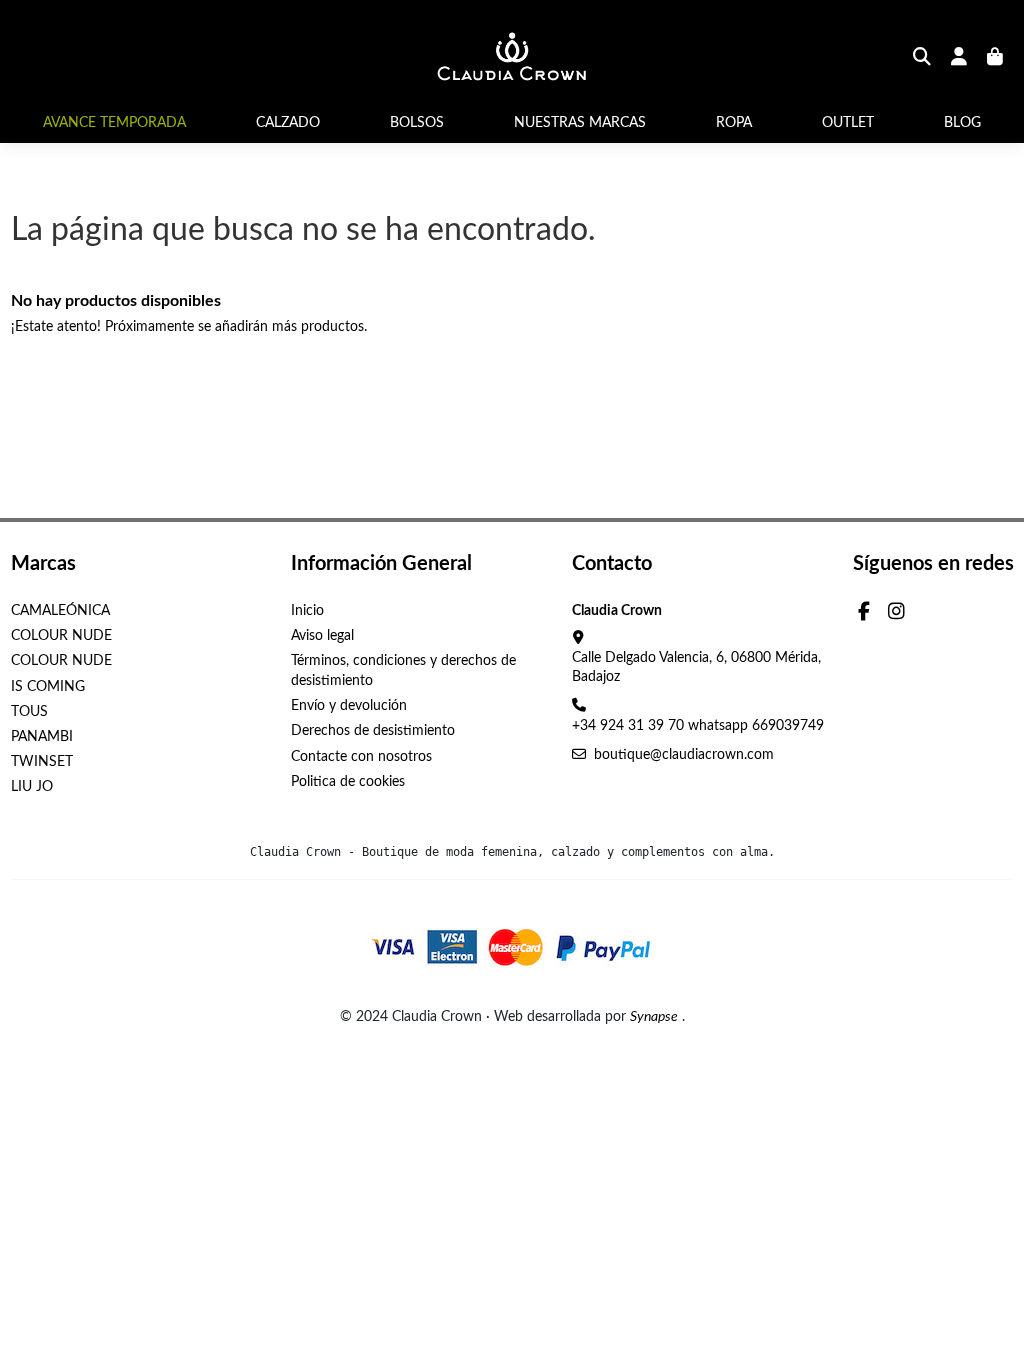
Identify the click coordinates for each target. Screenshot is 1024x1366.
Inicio (307, 611)
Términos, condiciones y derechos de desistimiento (403, 671)
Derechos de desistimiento (373, 731)
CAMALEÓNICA (60, 611)
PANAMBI (42, 737)
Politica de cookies (348, 782)
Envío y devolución (349, 706)
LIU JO (32, 787)
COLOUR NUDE (61, 636)
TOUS (29, 712)
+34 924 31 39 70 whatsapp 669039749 (698, 726)
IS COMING (48, 687)
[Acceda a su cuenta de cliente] (959, 59)
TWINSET (42, 762)
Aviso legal (322, 636)
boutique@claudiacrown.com (684, 755)
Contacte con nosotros (361, 757)
